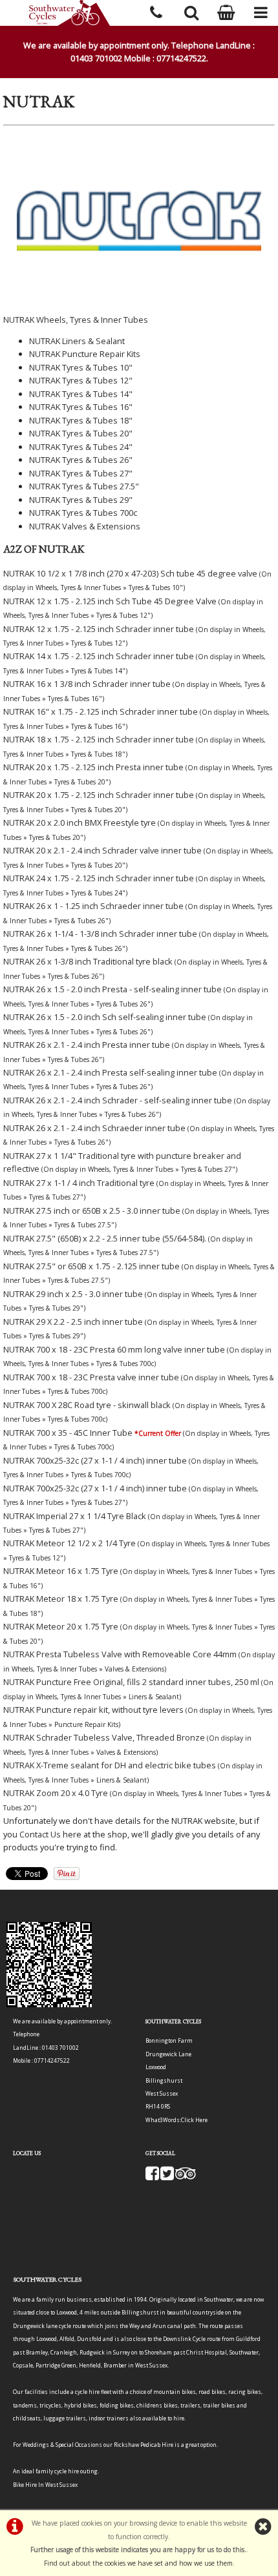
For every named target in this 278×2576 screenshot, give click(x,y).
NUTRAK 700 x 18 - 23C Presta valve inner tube (91, 1377)
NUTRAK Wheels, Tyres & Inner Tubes (76, 320)
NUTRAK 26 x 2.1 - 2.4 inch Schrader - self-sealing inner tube (118, 1100)
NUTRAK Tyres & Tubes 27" (81, 473)
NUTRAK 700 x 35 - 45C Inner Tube (68, 1433)
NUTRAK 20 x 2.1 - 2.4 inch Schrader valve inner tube (102, 850)
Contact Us (40, 1834)
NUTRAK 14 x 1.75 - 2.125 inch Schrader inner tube (99, 656)
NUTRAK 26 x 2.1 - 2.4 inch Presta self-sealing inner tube (110, 1072)
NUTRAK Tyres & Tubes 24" (81, 447)
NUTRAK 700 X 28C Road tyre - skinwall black (87, 1405)
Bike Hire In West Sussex (45, 2485)
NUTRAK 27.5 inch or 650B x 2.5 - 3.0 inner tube (92, 1211)
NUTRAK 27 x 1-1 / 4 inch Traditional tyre (79, 1183)
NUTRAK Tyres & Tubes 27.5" (84, 486)
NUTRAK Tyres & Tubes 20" (81, 433)
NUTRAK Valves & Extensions (85, 526)
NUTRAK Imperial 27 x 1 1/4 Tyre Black (75, 1516)
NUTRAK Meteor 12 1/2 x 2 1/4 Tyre (69, 1543)
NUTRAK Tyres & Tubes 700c (83, 513)
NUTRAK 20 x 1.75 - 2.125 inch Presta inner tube (93, 767)
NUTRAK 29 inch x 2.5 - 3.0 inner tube (73, 1294)
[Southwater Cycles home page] (69, 13)
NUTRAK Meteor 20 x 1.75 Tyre (61, 1626)
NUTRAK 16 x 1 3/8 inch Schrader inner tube (87, 684)
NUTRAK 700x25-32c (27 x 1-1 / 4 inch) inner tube (95, 1460)
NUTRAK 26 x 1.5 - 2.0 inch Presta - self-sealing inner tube (112, 989)
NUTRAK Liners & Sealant (77, 341)
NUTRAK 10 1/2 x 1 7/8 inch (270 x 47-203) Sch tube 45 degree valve (130, 573)
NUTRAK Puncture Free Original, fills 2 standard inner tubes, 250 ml (131, 1682)
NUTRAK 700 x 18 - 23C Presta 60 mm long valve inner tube (114, 1349)
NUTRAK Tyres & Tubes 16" (81, 407)
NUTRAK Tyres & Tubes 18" (81, 420)
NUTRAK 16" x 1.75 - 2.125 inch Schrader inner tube (101, 711)
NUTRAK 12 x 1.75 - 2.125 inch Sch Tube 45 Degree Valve (110, 601)
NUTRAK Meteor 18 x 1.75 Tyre (61, 1599)
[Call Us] (156, 11)
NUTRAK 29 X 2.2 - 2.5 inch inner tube (73, 1322)
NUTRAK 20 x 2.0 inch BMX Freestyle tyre (80, 823)
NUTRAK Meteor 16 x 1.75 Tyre (61, 1571)
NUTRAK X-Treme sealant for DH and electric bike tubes (110, 1765)
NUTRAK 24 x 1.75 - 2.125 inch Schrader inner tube (99, 878)
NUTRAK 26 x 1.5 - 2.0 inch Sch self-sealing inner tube (105, 1017)
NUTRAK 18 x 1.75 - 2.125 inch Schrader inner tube (99, 739)
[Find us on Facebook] (152, 2177)
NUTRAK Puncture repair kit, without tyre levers (93, 1710)
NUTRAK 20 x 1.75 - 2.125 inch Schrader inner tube (99, 795)
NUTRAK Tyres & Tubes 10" (81, 367)
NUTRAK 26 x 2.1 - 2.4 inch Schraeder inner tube (94, 1128)
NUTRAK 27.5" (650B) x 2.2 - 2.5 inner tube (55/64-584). (105, 1238)
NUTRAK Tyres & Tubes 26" (81, 460)
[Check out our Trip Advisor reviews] (186, 2177)
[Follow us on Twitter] (167, 2177)
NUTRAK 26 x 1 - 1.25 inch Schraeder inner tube (93, 906)
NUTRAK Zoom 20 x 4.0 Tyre (56, 1793)
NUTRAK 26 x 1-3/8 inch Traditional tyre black (88, 961)
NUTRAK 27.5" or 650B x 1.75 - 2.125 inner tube (91, 1266)
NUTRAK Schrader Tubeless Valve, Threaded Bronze (104, 1737)
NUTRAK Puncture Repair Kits (85, 354)
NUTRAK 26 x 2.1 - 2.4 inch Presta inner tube (87, 1045)
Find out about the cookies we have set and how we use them (138, 2563)
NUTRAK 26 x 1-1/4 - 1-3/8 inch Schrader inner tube (100, 934)
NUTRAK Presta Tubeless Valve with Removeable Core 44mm (120, 1654)
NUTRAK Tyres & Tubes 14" (81, 394)
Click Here (194, 2120)
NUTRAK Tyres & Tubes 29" (81, 500)
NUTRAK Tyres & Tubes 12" (81, 380)
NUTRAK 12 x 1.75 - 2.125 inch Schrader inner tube (99, 629)
